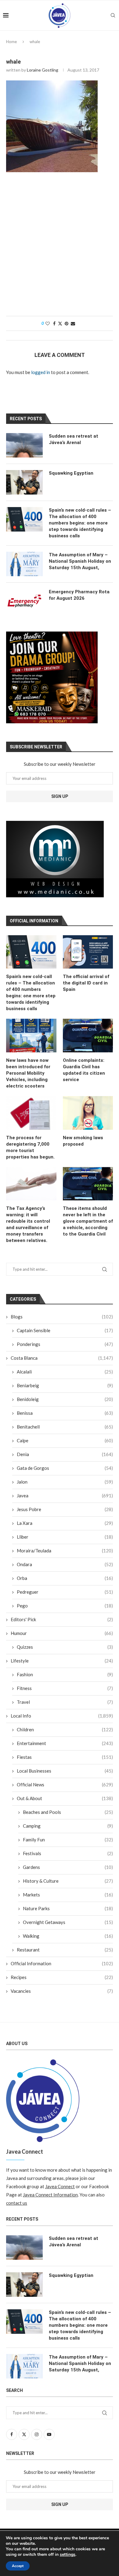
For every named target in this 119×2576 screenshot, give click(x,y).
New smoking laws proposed (83, 1141)
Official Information (62, 1963)
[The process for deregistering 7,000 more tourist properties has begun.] (31, 1113)
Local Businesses (65, 1771)
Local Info (62, 1716)
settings (68, 2555)
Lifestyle (62, 1661)
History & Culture (68, 1881)
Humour (62, 1633)
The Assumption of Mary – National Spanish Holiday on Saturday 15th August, (80, 561)
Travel (65, 1702)
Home (11, 42)
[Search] (113, 15)
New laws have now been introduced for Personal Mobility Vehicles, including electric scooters (28, 1073)
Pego (65, 1606)
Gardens (68, 1867)
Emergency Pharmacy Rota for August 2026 (79, 595)
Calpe (65, 1440)
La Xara (65, 1523)
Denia (65, 1454)
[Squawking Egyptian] (24, 482)
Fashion (65, 1674)
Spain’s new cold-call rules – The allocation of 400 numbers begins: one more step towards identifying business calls (31, 993)
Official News (65, 1785)
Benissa (65, 1413)
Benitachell (65, 1427)
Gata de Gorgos (65, 1468)
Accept (18, 2566)
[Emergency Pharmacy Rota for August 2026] (24, 601)
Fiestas (65, 1757)
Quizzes (65, 1647)
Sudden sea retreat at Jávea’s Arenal (74, 439)
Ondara (65, 1564)
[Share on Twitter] (60, 323)
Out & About (65, 1798)
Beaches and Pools (68, 1812)
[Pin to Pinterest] (67, 323)
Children (65, 1729)
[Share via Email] (73, 323)
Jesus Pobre (65, 1509)
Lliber (65, 1537)
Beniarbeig (65, 1385)
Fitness (65, 1688)
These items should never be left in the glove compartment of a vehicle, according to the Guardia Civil (88, 1221)
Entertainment (65, 1743)
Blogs (62, 1317)
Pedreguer (65, 1592)
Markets (68, 1895)
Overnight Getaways (68, 1922)
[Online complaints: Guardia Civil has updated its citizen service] (88, 1036)
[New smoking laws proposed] (88, 1113)
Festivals (68, 1853)
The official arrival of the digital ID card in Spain (86, 983)
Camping (68, 1826)
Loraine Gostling (43, 70)
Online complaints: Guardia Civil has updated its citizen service (84, 1070)
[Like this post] (48, 323)
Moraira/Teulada (65, 1551)
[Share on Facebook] (54, 323)
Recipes (62, 1977)
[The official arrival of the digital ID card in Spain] (88, 952)
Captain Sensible (65, 1330)
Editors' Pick (62, 1619)
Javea (65, 1496)
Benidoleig (65, 1399)
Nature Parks (68, 1908)
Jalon (65, 1482)
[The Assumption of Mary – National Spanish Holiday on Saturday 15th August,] (24, 564)
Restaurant (65, 1950)
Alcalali (65, 1372)
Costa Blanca (62, 1358)
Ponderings (65, 1344)
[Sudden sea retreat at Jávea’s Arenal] (24, 445)
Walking (68, 1936)
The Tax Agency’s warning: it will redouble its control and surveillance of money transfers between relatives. (28, 1224)
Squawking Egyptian (71, 473)
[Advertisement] (60, 247)
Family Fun (68, 1840)
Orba (65, 1578)
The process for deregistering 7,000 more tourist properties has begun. (30, 1147)
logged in (41, 372)
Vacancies (62, 1991)
